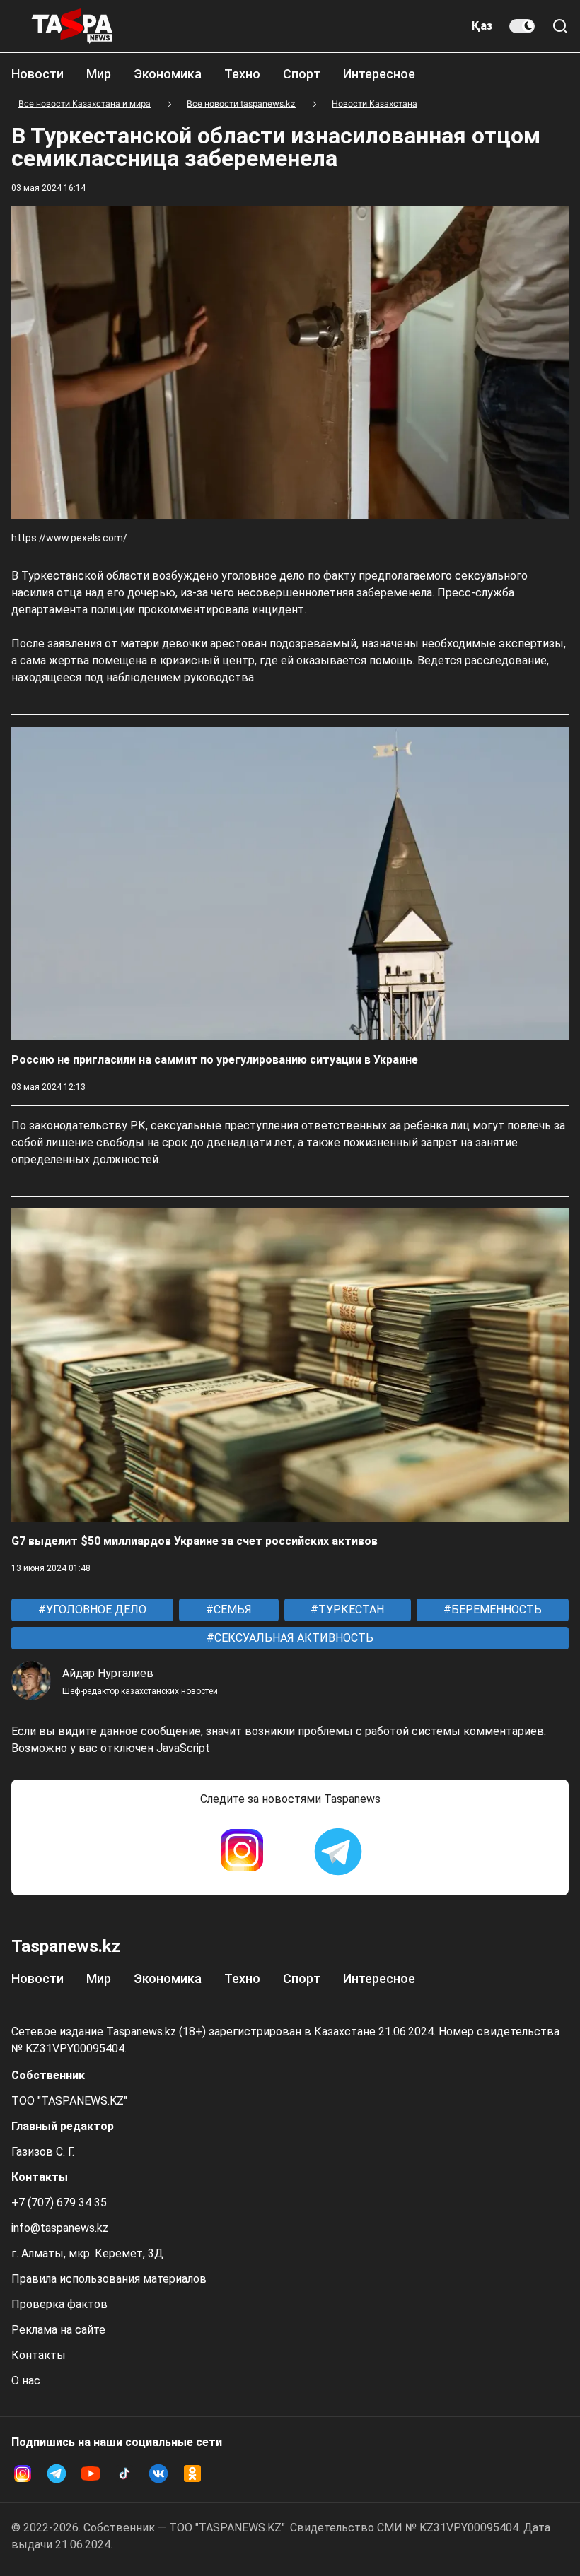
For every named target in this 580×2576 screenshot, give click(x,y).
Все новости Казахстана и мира (85, 104)
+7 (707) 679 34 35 (59, 2202)
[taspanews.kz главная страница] (72, 26)
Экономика (168, 74)
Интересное (379, 74)
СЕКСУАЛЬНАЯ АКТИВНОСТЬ (292, 1638)
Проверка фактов (59, 2304)
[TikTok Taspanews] (124, 2474)
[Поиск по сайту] (560, 26)
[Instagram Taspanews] (242, 1852)
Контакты (39, 2355)
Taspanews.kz (66, 1946)
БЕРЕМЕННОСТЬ (495, 1610)
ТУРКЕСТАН (350, 1610)
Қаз (482, 26)
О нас (26, 2381)
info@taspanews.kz (60, 2228)
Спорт (302, 74)
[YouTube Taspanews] (91, 2474)
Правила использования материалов (109, 2279)
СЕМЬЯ (231, 1610)
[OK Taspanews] (192, 2474)
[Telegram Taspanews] (338, 1852)
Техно (242, 74)
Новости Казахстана (375, 104)
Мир (99, 74)
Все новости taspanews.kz (241, 104)
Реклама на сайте (58, 2330)
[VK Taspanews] (158, 2474)
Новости (37, 74)
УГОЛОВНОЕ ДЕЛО (95, 1610)
